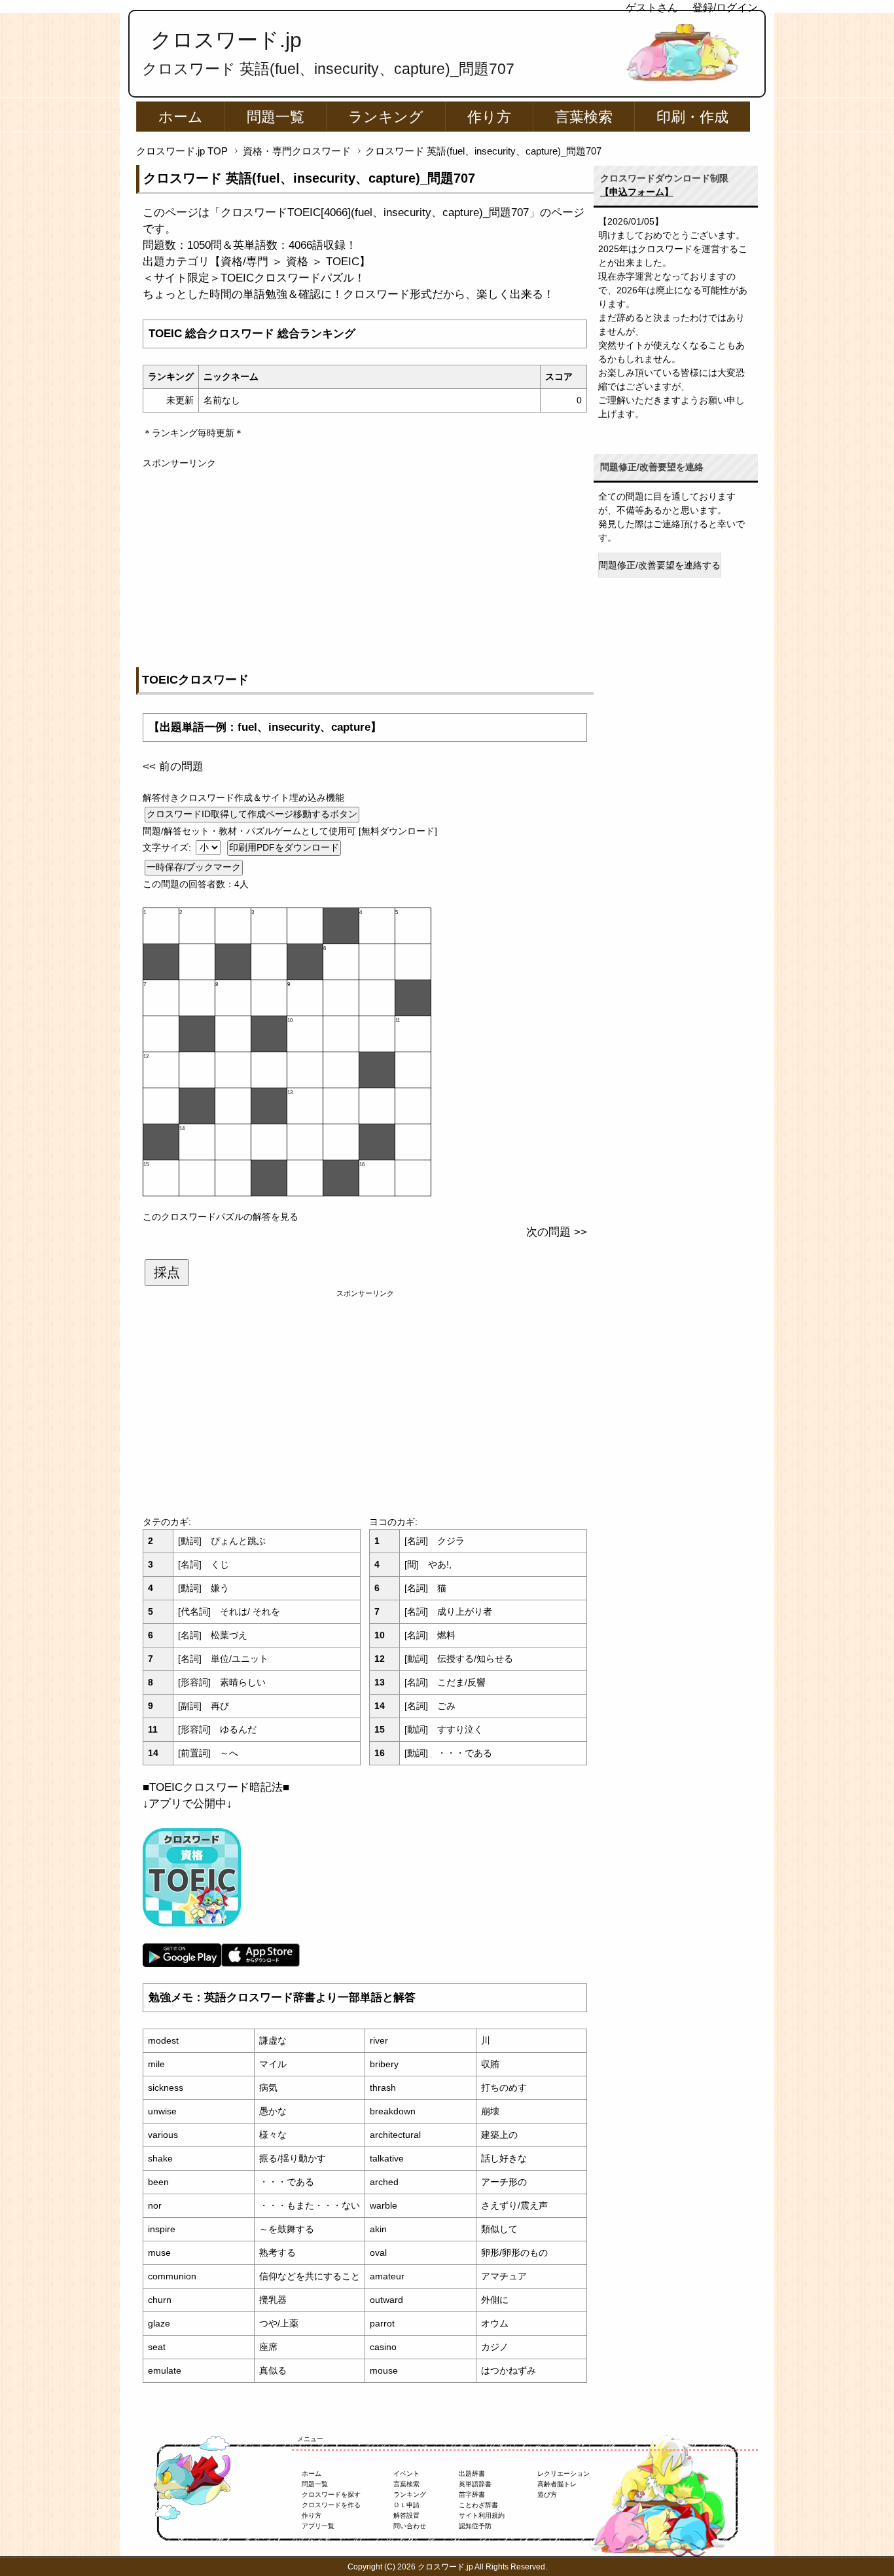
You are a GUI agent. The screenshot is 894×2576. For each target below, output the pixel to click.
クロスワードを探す (331, 2494)
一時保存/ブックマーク (194, 867)
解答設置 (406, 2515)
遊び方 (547, 2494)
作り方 (489, 117)
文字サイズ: (168, 847)
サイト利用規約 (482, 2515)
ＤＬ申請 (406, 2505)
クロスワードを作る (331, 2505)
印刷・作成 (692, 117)
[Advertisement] (365, 562)
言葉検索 (584, 117)
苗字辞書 (472, 2494)
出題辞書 (472, 2474)
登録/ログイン (725, 8)
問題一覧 (276, 117)
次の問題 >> (557, 1232)
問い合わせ (410, 2526)
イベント (406, 2474)
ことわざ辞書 (478, 2505)
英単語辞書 (475, 2484)
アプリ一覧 (318, 2526)
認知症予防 (475, 2526)
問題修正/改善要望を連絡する (660, 565)
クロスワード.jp (226, 40)
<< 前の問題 (173, 766)
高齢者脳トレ (557, 2484)
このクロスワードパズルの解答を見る (221, 1217)
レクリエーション (563, 2474)
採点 (167, 1272)
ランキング (386, 117)
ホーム (181, 117)
